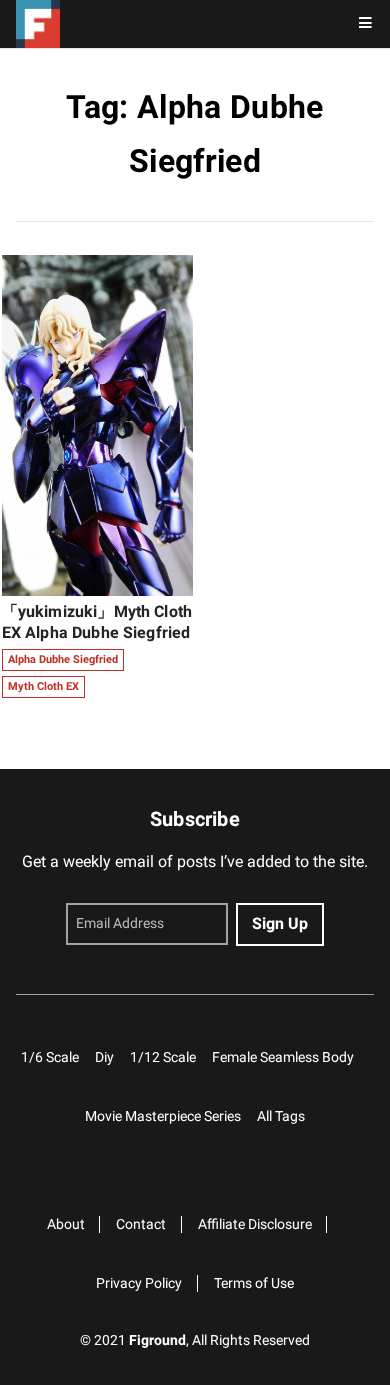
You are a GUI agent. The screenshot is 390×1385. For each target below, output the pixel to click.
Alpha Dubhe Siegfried (63, 659)
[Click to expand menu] (366, 24)
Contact (141, 1224)
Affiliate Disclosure (255, 1224)
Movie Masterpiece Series (163, 1116)
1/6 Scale (50, 1057)
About (66, 1224)
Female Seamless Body (283, 1057)
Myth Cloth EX (43, 686)
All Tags (281, 1116)
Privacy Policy (139, 1283)
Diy (104, 1057)
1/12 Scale (163, 1057)
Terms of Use (254, 1283)
